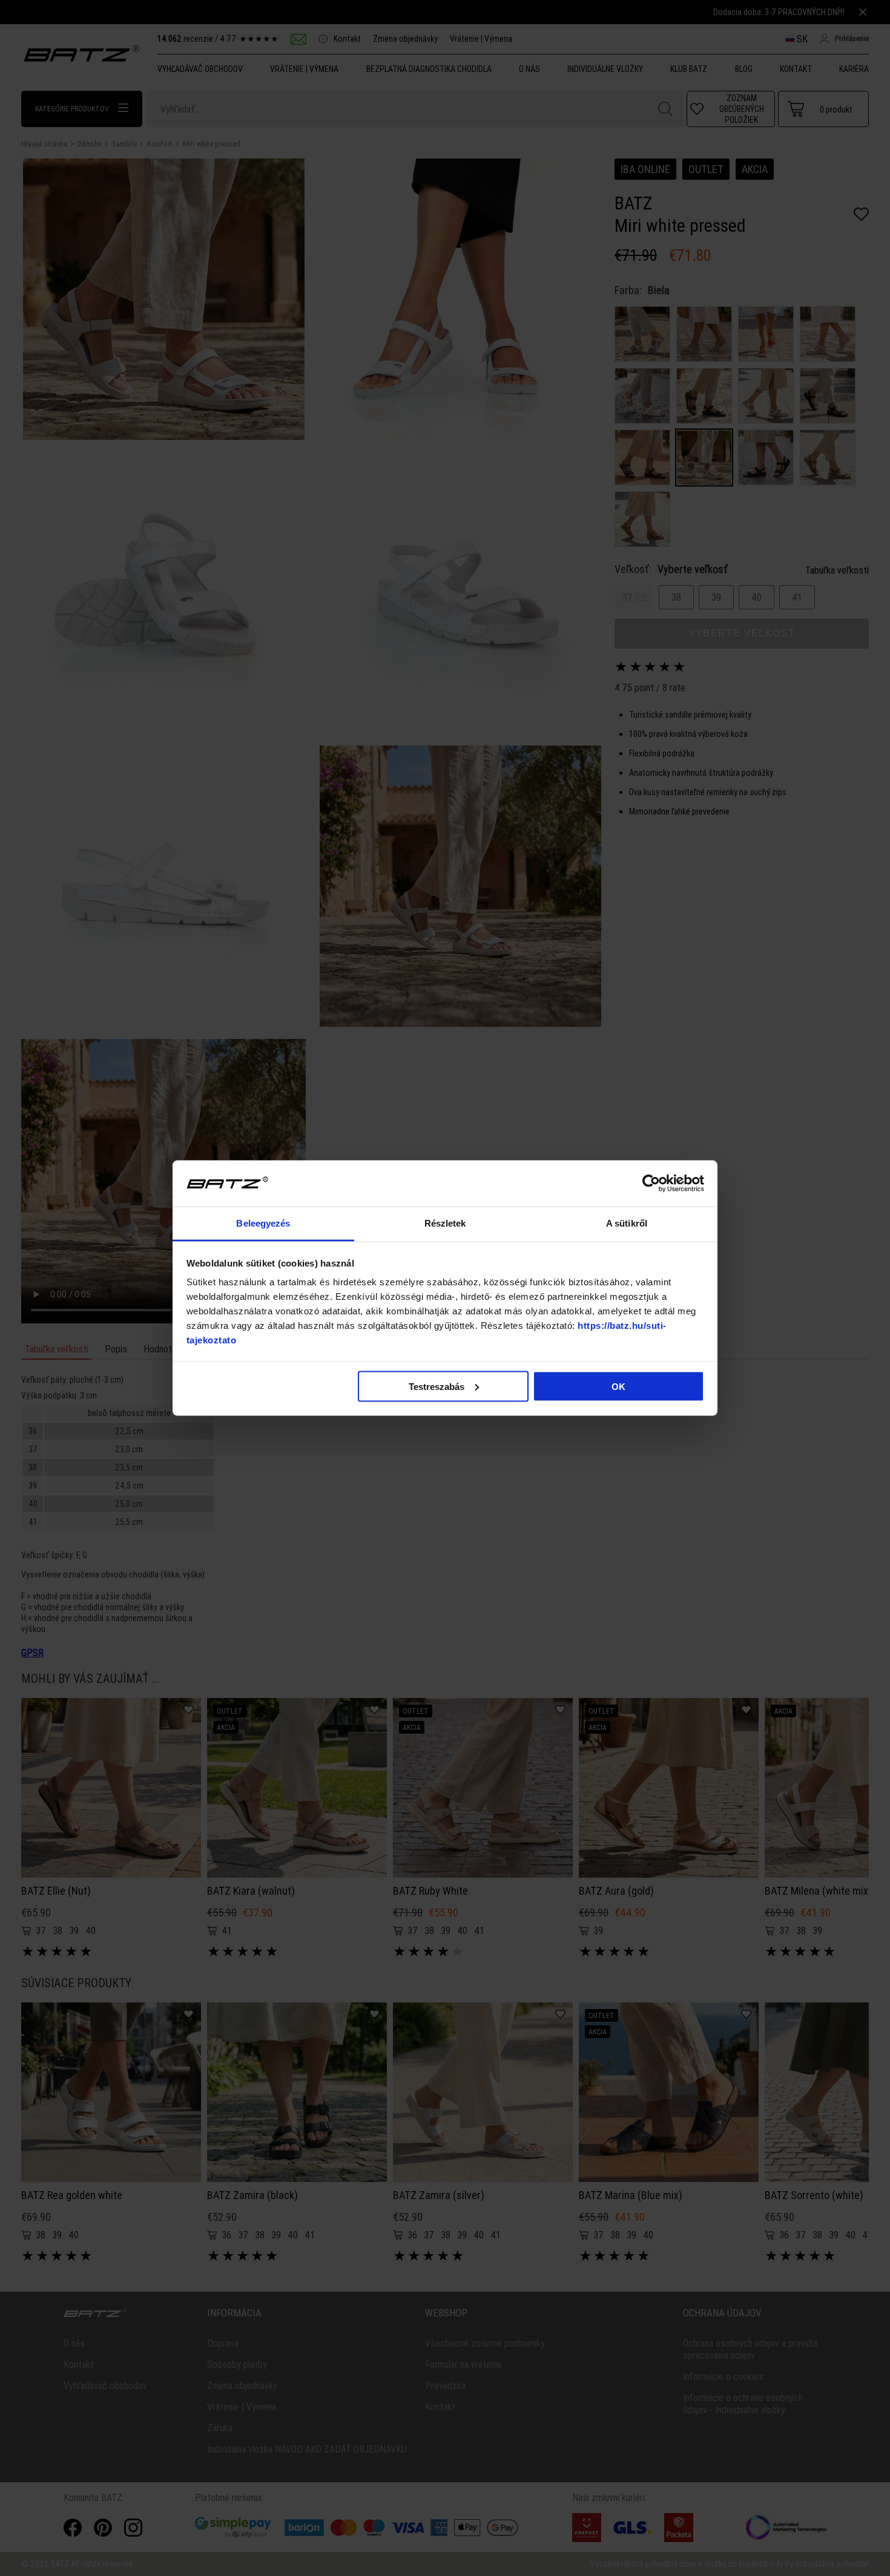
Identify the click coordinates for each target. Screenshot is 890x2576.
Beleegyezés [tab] (263, 1223)
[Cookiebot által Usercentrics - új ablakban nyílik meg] (651, 1184)
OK (618, 1386)
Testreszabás (437, 1386)
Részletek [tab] (445, 1223)
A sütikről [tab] (627, 1223)
